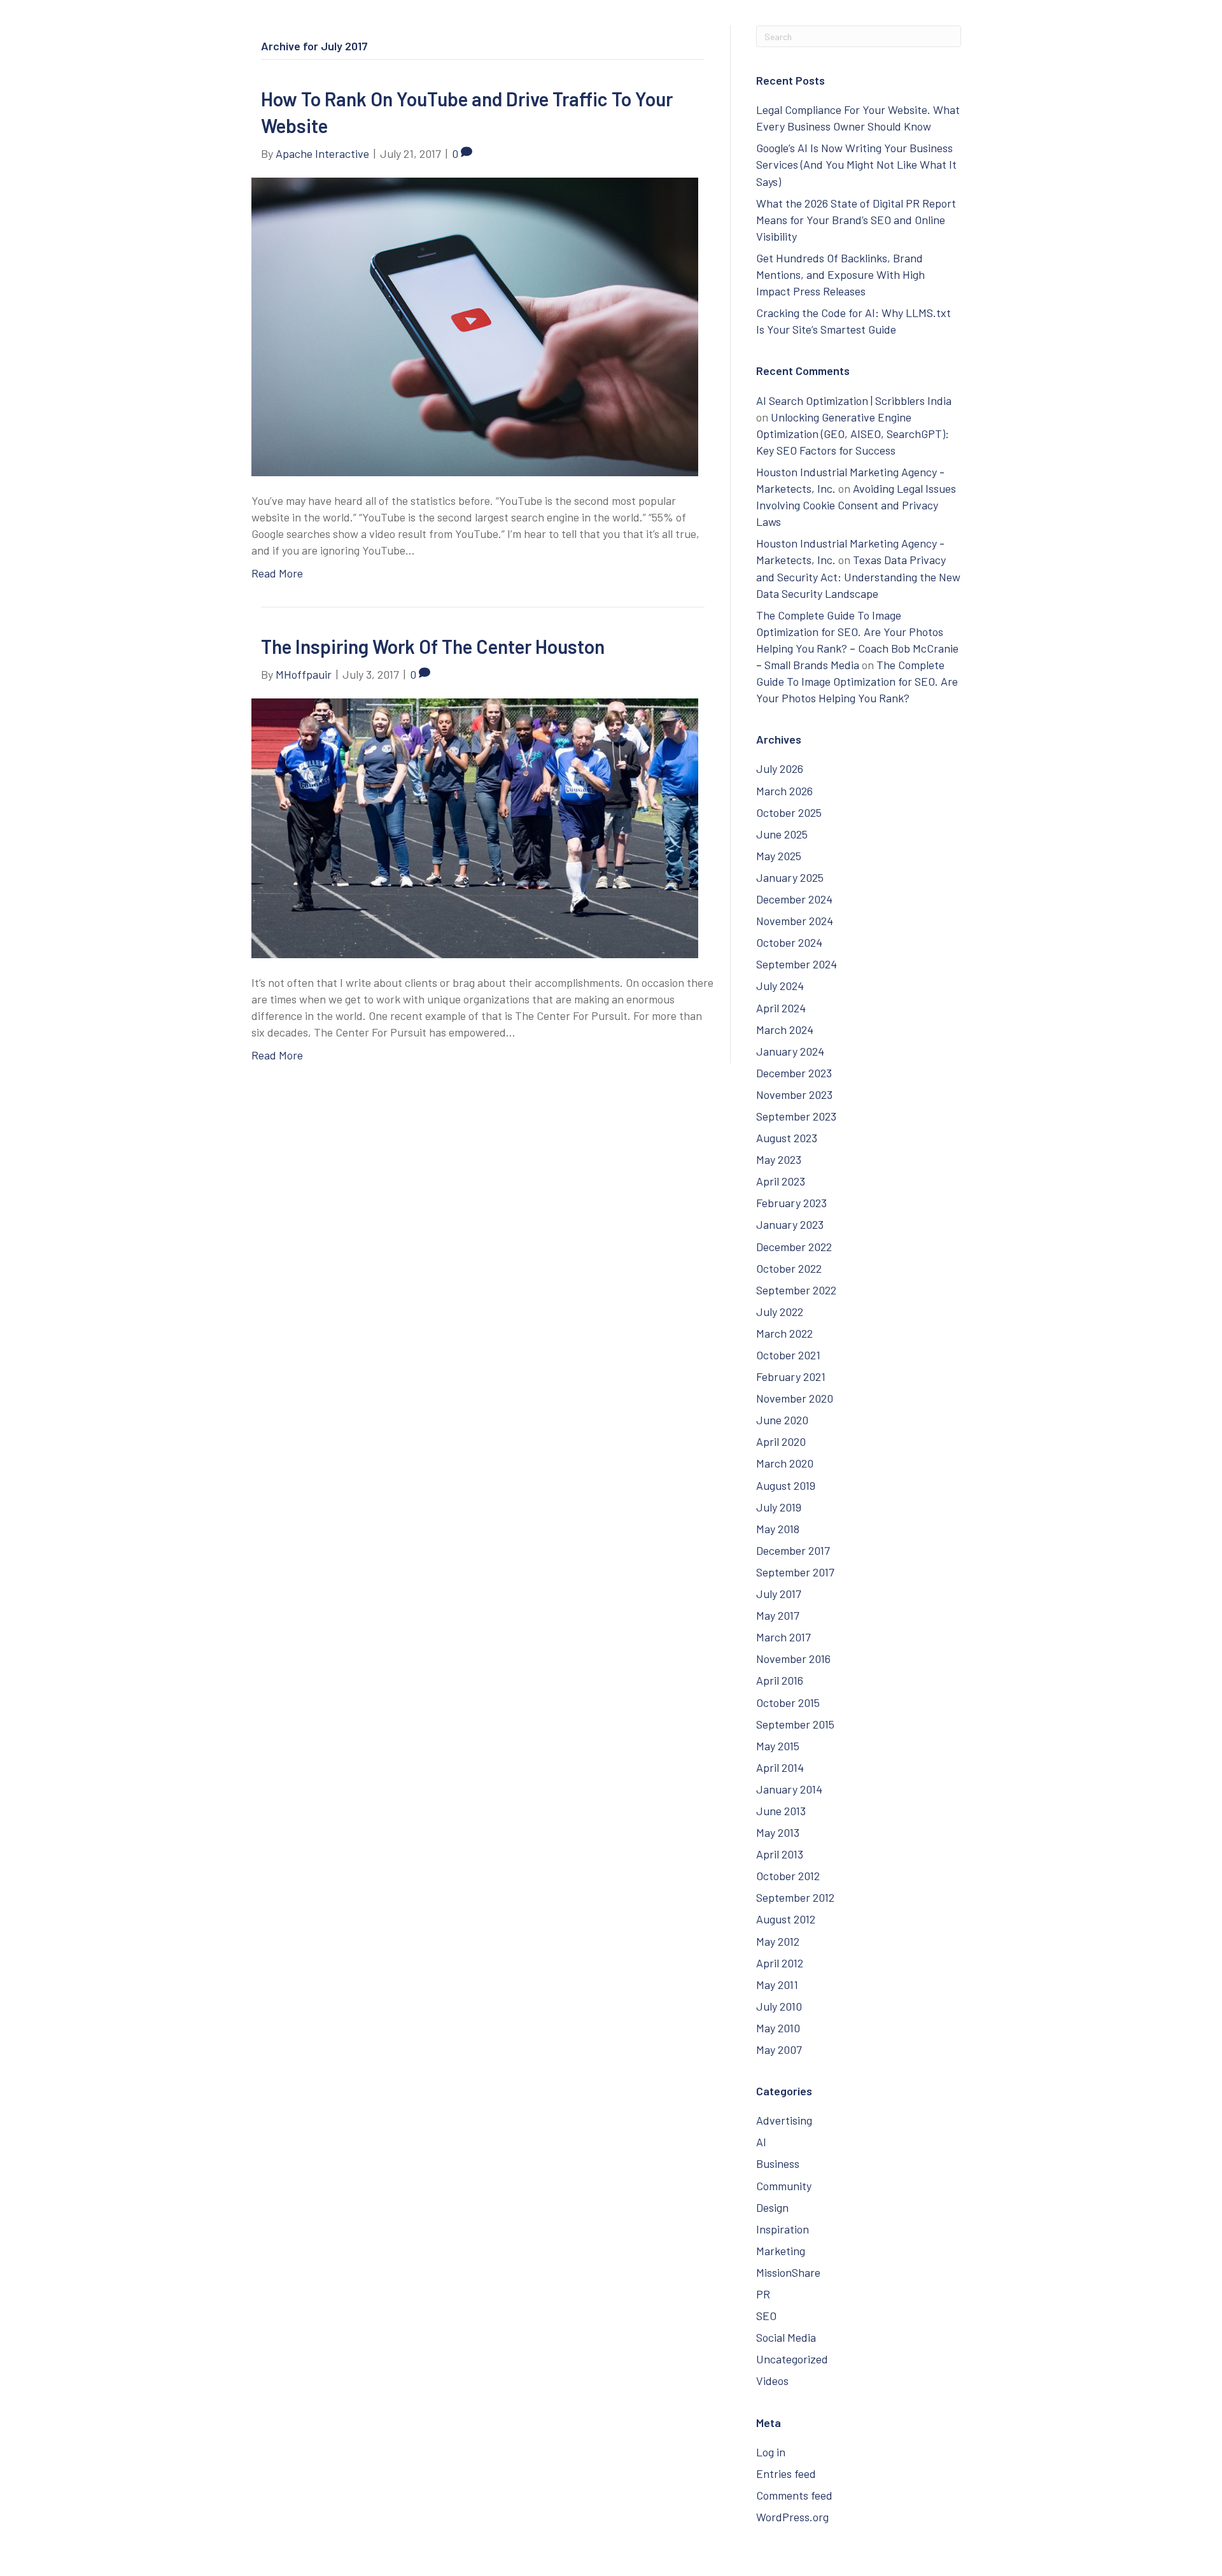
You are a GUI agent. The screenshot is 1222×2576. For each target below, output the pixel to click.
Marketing (781, 2251)
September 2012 (795, 1897)
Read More (277, 573)
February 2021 (791, 1376)
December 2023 (794, 1073)
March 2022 (784, 1333)
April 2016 (780, 1680)
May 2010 (778, 2028)
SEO (766, 2316)
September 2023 (796, 1116)
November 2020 (795, 1398)
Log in (771, 2452)
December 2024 (794, 899)
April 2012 (780, 1963)
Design (772, 2207)
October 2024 (789, 942)
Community (784, 2186)
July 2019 (779, 1507)
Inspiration (783, 2229)
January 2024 (790, 1051)
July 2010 (779, 2006)
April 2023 (781, 1181)
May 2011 (777, 1985)
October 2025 (789, 812)
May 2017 (778, 1615)
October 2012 (788, 1876)
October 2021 (788, 1355)
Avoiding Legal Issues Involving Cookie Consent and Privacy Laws (856, 505)
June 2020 (782, 1420)
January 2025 (790, 877)
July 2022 (780, 1312)
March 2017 (783, 1637)
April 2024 (781, 1008)
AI (761, 2142)
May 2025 (779, 856)
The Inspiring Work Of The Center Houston (433, 646)
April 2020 (781, 1441)
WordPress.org (792, 2517)
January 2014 (789, 1789)
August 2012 (786, 1919)
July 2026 (780, 768)
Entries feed (786, 2473)
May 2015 (778, 1746)
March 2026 (784, 791)
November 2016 (793, 1659)
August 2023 (787, 1138)
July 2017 (779, 1594)
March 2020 (785, 1463)
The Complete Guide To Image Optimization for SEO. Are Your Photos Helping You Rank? (857, 681)
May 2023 (779, 1159)
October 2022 (789, 1268)
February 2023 (791, 1203)
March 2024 (785, 1030)
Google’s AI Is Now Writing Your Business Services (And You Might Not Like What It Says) (856, 164)
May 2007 (779, 2049)
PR (763, 2294)
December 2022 (794, 1247)
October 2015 (788, 1702)
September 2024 (797, 964)
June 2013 (781, 1811)
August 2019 (786, 1485)
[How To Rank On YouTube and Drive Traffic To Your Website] (475, 325)
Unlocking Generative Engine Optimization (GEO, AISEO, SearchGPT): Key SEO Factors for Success (853, 434)
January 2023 (790, 1224)
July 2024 (780, 986)
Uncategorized (792, 2359)
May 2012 (778, 1941)
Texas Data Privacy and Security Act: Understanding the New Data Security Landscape (858, 576)
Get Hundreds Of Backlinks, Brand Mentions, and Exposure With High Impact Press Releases (840, 274)
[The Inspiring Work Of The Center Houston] (475, 826)
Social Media (786, 2337)
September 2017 (795, 1572)
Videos (772, 2381)
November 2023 (794, 1094)
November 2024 (795, 921)
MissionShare (788, 2272)
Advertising (784, 2120)
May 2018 (778, 1529)
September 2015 (795, 1724)
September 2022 (796, 1290)
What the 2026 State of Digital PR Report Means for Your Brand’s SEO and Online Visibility (856, 220)
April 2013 (780, 1854)
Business (778, 2163)
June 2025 (782, 834)
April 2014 (780, 1767)
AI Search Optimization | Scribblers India (854, 400)
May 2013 (778, 1832)
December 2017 (793, 1550)
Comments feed (794, 2495)
